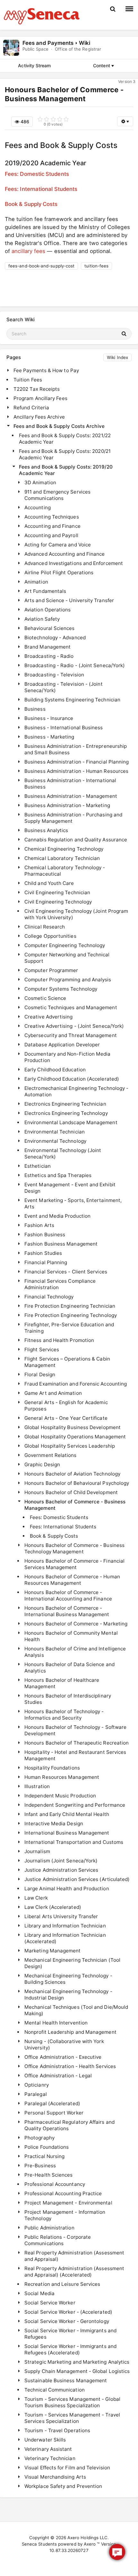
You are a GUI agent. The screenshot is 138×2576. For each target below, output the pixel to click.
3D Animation (40, 482)
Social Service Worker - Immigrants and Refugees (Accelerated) (70, 2349)
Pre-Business (40, 2166)
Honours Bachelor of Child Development (71, 1492)
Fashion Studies (43, 1253)
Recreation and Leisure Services (62, 2284)
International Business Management (67, 1833)
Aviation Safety (42, 619)
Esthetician (38, 1166)
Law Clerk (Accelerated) (53, 1907)
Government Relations (51, 1455)
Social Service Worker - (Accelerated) (68, 2312)
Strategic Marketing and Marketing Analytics (77, 2362)
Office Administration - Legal (58, 2076)
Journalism (37, 1851)
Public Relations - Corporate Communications (58, 2240)
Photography (39, 2138)
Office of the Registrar (78, 49)
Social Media (39, 2293)
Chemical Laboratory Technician (62, 858)
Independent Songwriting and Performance (75, 1805)
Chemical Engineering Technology (64, 849)
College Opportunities (50, 936)
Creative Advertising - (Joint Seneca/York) (74, 1026)
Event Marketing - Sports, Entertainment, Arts (73, 1203)
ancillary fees (28, 251)
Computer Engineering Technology (65, 945)
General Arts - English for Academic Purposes (66, 1406)
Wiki (85, 43)
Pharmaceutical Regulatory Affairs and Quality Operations (69, 2125)
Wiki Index (117, 357)
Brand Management (47, 647)
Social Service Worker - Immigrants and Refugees (70, 2334)
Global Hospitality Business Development (73, 1427)
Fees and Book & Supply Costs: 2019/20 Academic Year (66, 470)
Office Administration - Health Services (70, 2066)
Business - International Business (64, 728)
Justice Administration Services (61, 1870)
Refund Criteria (31, 408)
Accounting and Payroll (51, 535)
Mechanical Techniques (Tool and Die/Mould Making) (76, 2010)
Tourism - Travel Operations (57, 2430)
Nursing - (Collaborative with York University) (64, 2044)
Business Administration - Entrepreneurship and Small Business (76, 749)
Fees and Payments (48, 43)
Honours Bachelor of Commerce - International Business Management (67, 1611)
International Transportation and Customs (74, 1842)
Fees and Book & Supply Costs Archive (59, 426)
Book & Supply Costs (31, 204)
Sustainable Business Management (66, 2380)
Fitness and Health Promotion (59, 1340)
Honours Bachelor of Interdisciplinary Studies (68, 1699)
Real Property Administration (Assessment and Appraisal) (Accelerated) (74, 2272)
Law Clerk (36, 1898)
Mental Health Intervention (56, 2023)
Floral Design (40, 1374)
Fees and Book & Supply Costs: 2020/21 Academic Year (65, 454)
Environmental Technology (55, 1141)
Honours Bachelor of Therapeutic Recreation (77, 1743)
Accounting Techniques (52, 517)
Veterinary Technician (50, 2458)
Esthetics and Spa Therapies (58, 1175)
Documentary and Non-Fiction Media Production (68, 1057)
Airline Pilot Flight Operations (59, 572)
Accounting (38, 507)
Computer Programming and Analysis (68, 980)
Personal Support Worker (54, 2113)
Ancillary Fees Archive (39, 417)
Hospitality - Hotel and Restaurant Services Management (75, 1755)
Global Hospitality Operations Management (75, 1437)
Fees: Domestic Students (37, 174)
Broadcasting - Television (54, 675)
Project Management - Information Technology (65, 2215)
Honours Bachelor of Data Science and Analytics (69, 1668)
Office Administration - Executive (63, 2057)
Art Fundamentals (45, 591)
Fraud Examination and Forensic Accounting (76, 1384)
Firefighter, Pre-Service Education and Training (69, 1328)
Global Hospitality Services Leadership (70, 1446)
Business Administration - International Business (70, 784)
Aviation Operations (47, 610)
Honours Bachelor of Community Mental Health (71, 1636)
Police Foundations (47, 2147)
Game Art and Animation (53, 1393)
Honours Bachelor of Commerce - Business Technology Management (74, 1548)
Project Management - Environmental (68, 2203)
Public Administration (49, 2228)
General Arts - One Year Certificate (66, 1418)
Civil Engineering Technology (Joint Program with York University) (76, 914)
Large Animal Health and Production (67, 1889)
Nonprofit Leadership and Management (70, 2032)
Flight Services (42, 1349)
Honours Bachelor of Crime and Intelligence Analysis (75, 1652)
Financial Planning (46, 1262)
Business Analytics (46, 830)
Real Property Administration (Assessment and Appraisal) (74, 2256)
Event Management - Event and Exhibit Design (70, 1188)
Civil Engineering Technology (58, 902)
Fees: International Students (41, 189)
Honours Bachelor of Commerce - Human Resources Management (72, 1580)
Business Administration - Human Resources (76, 771)
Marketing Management (53, 1951)
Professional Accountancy (55, 2184)
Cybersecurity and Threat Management (71, 1035)
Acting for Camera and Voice (58, 545)
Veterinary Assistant (48, 2449)
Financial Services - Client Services (66, 1272)
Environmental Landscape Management (71, 1122)
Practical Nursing (44, 2156)
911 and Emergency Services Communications (57, 495)
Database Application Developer (62, 1045)
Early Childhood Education (55, 1070)
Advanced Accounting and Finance (65, 554)
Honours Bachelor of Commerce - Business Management (75, 1505)
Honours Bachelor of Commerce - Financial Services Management (74, 1564)
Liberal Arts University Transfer (61, 1916)
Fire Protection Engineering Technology (71, 1315)
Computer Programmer (51, 970)
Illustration (37, 1786)
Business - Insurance (49, 718)
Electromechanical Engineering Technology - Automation (76, 1091)
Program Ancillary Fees (40, 398)
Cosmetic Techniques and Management (71, 1007)
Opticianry (37, 2085)
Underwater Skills (45, 2440)
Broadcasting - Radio (49, 656)
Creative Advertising (49, 1017)
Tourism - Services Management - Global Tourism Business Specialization (72, 2402)
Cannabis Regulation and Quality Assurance (76, 840)
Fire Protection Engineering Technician (70, 1306)
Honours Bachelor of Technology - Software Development (75, 1730)
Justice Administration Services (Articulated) (77, 1879)
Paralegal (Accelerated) (52, 2103)
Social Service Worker (50, 2303)
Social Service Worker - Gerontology (67, 2321)
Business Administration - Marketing (67, 805)
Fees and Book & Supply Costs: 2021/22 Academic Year (65, 439)
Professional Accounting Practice (63, 2193)
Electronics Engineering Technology (66, 1113)
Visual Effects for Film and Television (67, 2468)
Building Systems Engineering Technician (72, 700)
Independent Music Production (60, 1796)
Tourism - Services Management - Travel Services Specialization (72, 2418)
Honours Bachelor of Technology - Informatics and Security (64, 1715)
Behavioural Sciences (50, 628)
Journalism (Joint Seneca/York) (61, 1861)
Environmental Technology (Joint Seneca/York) (63, 1153)
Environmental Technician (55, 1132)
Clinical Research (45, 927)
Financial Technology (49, 1297)
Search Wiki (21, 319)
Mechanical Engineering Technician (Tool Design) (72, 1963)
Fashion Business (45, 1235)
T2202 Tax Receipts (37, 389)
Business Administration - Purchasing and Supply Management (73, 818)
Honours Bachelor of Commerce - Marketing (76, 1624)
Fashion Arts (39, 1225)
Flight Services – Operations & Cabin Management (67, 1362)
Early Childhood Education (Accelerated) (72, 1079)
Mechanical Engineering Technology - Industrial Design (68, 1995)
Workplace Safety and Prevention (63, 2486)
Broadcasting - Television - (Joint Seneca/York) (64, 687)
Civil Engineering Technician (57, 892)
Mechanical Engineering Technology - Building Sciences (68, 1979)
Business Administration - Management (71, 796)
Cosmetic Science (45, 998)
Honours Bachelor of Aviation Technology (72, 1474)
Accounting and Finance (52, 526)
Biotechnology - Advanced (55, 638)
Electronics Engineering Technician (65, 1104)
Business (35, 709)
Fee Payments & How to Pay (46, 370)
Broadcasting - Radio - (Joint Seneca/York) (75, 665)
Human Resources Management (62, 1777)
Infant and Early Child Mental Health (67, 1814)
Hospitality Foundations (52, 1768)
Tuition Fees (28, 380)
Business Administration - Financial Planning (77, 762)
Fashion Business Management (61, 1244)
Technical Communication (55, 2390)
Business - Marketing (49, 737)
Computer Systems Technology (61, 989)
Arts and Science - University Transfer (69, 600)
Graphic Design (42, 1464)
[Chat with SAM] (117, 2552)
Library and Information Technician (65, 1926)
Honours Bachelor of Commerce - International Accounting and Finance (68, 1595)
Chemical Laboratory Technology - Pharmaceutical (65, 871)
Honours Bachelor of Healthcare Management (62, 1683)
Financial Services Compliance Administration (60, 1284)
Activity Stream (34, 65)
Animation (36, 582)
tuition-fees (96, 266)
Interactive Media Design (54, 1824)
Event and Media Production (57, 1216)
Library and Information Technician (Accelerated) (65, 1938)
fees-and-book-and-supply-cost (41, 266)
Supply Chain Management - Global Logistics (77, 2371)
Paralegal (36, 2094)
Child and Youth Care (49, 883)
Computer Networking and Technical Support (67, 958)
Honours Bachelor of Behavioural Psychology (77, 1483)
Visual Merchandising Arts (55, 2477)
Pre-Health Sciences (48, 2175)
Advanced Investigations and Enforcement (74, 563)
